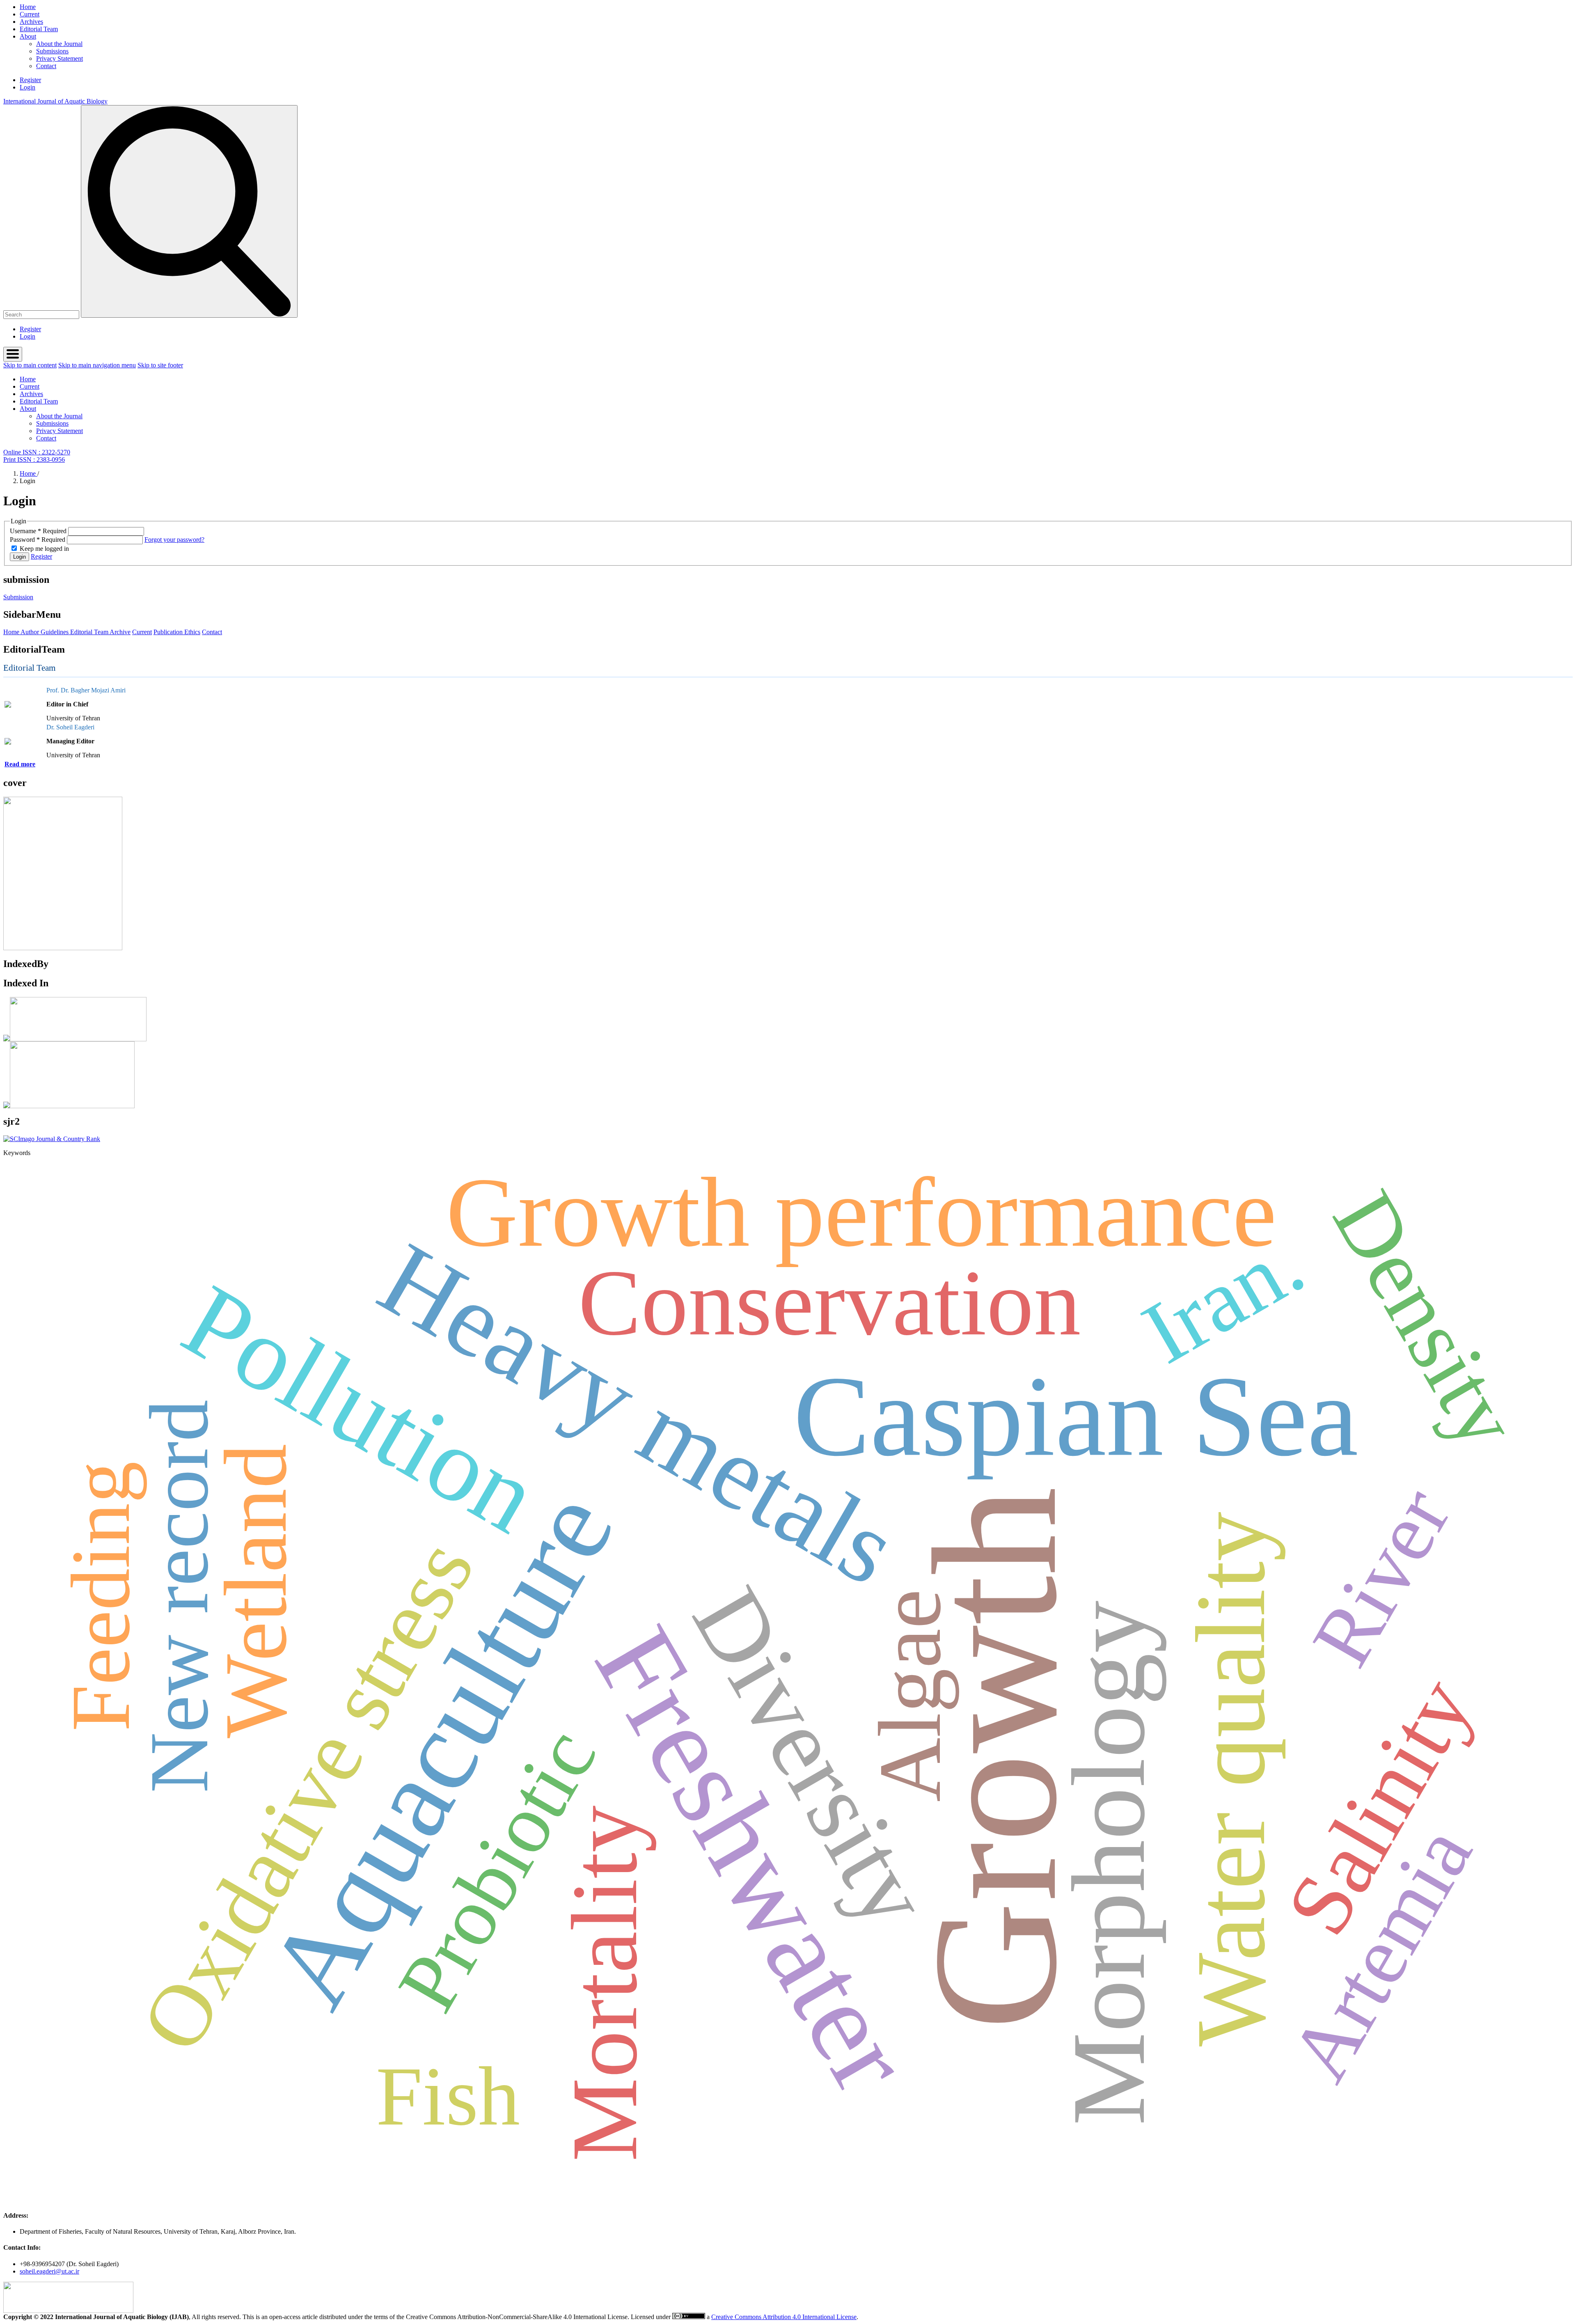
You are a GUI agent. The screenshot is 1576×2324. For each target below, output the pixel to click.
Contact (46, 66)
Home (28, 7)
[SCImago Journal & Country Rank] (52, 1139)
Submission (18, 597)
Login (27, 87)
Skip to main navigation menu (97, 365)
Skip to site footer (160, 365)
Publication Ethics (177, 632)
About (28, 36)
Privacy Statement (60, 58)
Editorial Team (39, 29)
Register (30, 80)
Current (30, 14)
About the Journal (59, 44)
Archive (120, 632)
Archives (31, 22)
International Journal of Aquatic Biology (55, 101)
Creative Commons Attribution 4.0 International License (784, 2317)
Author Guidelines (44, 632)
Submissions (52, 51)
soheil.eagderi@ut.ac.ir (49, 2271)
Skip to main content (30, 365)
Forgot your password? (174, 540)
